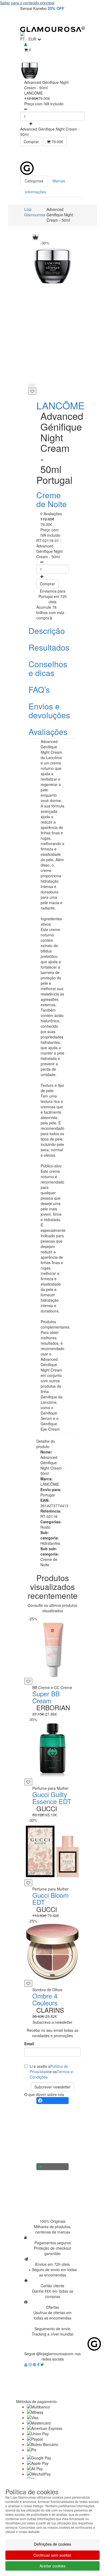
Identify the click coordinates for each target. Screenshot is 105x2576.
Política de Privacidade (49, 2069)
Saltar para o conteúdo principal (27, 3)
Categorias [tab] (34, 181)
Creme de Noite (52, 499)
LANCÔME (60, 405)
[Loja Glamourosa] (52, 29)
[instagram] (31, 2364)
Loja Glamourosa (35, 212)
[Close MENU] (90, 154)
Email (29, 2044)
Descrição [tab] (47, 631)
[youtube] (26, 2364)
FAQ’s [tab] (39, 689)
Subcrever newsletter (52, 2087)
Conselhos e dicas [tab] (48, 668)
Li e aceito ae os (51, 2072)
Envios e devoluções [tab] (49, 710)
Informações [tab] (35, 192)
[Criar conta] (26, 44)
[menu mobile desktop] (78, 19)
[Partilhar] (32, 385)
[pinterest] (35, 2364)
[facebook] (39, 2364)
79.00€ (57, 142)
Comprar (31, 142)
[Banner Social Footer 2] (52, 2167)
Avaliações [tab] (48, 732)
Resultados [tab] (49, 647)
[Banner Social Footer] (52, 2101)
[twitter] (42, 2364)
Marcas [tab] (59, 181)
